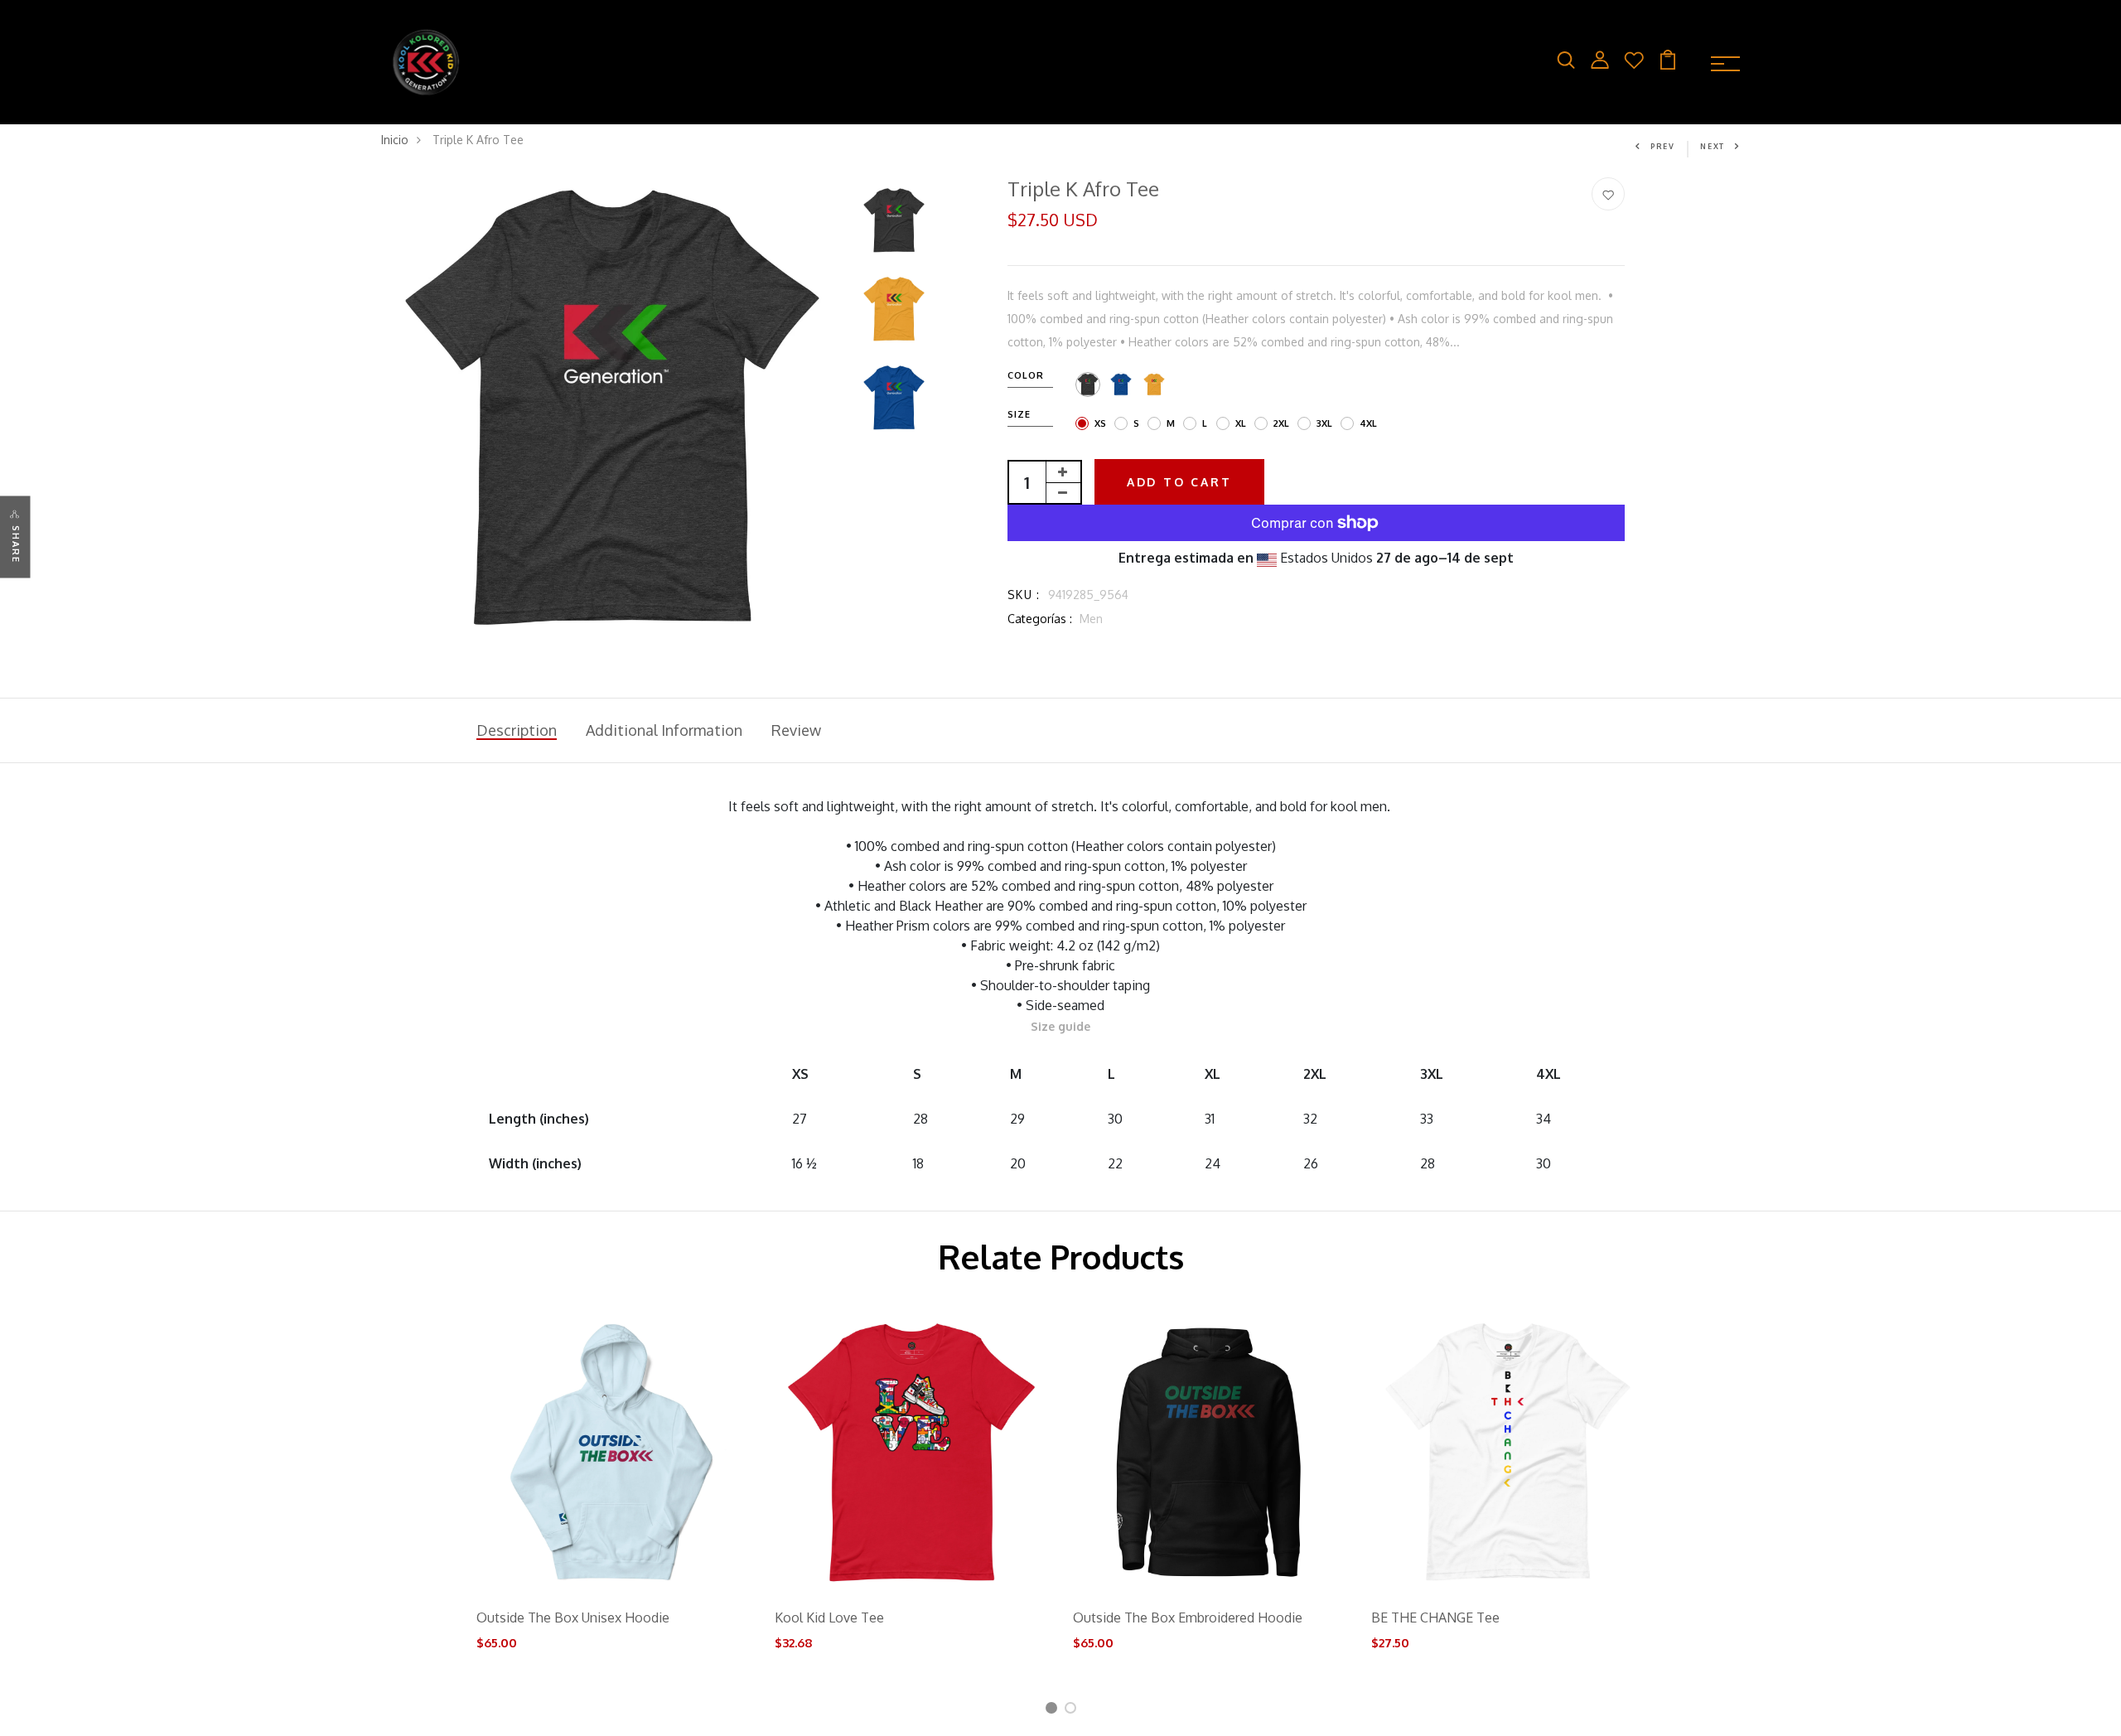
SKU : (1024, 595)
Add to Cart (1179, 482)
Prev (1663, 146)
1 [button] (1053, 1711)
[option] (612, 409)
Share (16, 544)
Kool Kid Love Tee (829, 1618)
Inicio (395, 140)
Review (796, 730)
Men (1091, 619)
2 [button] (1073, 1711)
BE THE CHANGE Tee (1435, 1618)
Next (1713, 146)
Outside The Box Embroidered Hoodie (1188, 1618)
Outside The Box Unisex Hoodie (573, 1618)
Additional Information (664, 730)
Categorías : (1040, 619)
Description (517, 730)
